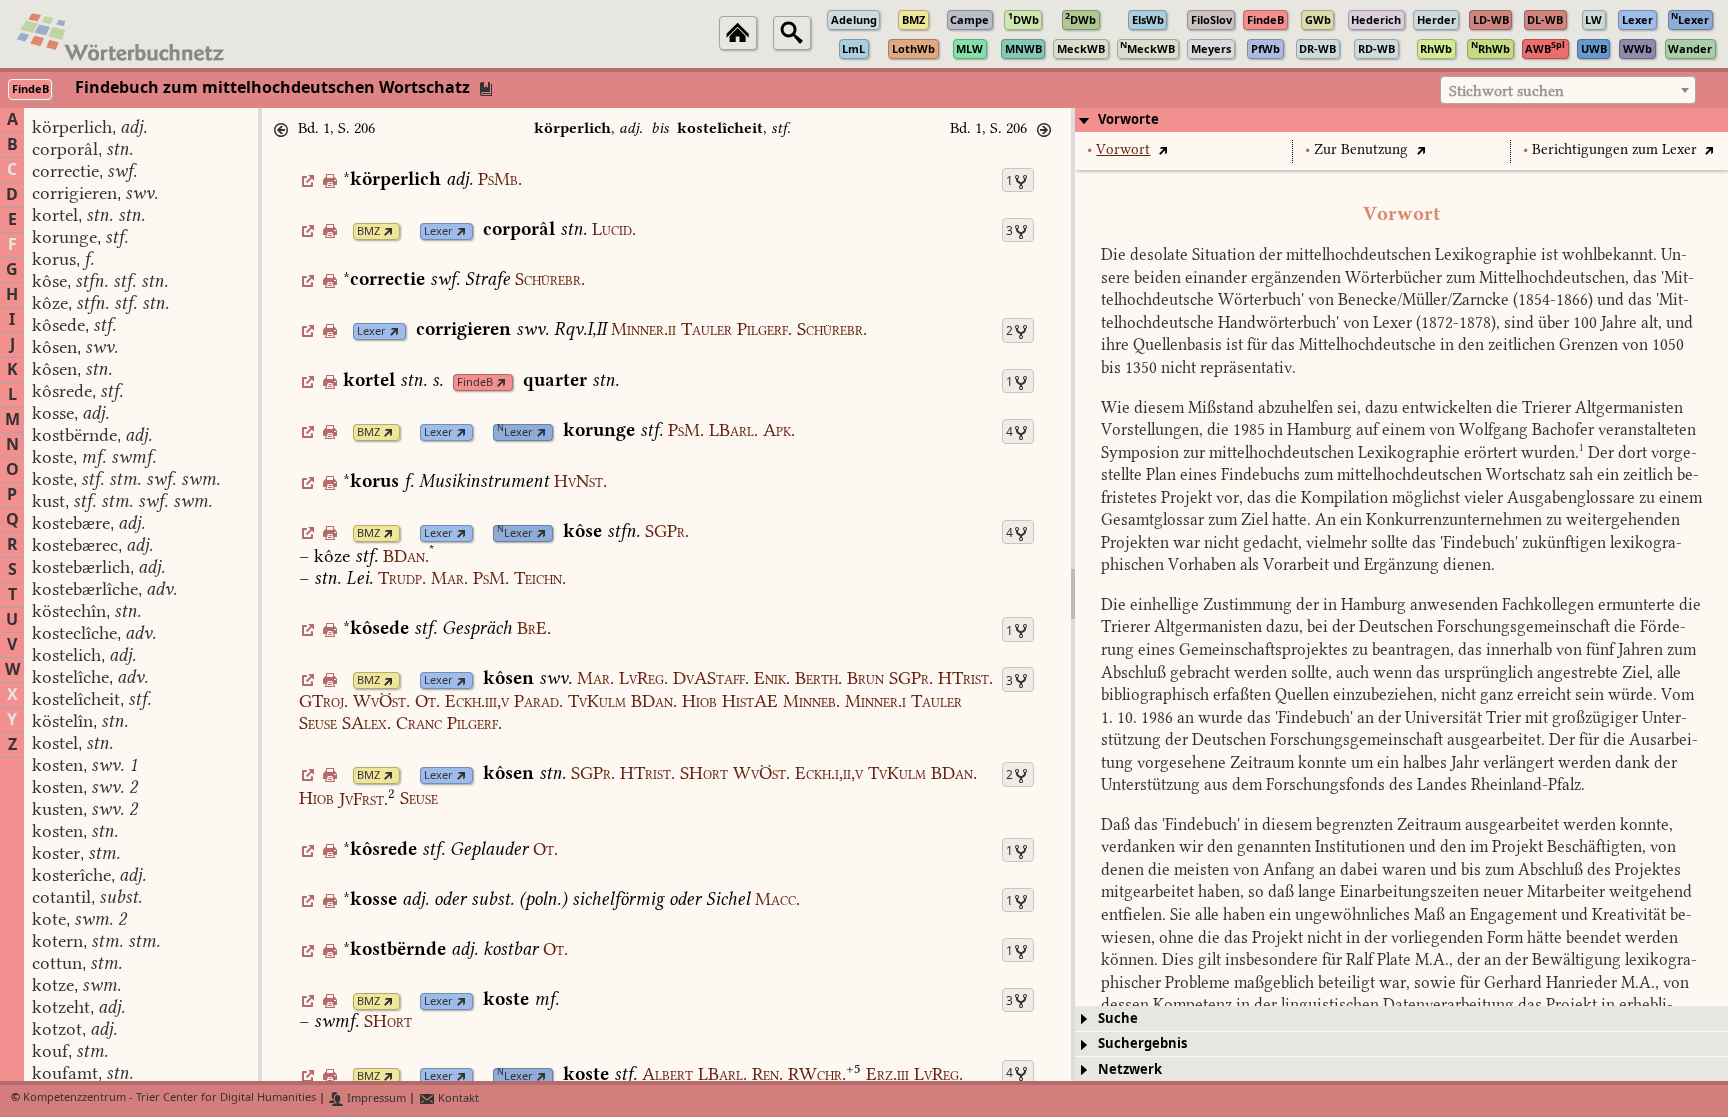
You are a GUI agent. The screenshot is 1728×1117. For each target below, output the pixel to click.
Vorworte (1128, 119)
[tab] (1401, 120)
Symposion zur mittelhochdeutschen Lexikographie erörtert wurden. (1342, 452)
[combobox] (1568, 90)
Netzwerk (1130, 1069)
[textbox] (1568, 91)
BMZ (368, 231)
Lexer (438, 231)
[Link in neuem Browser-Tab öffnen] (388, 231)
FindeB (475, 382)
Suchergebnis (1142, 1043)
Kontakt (457, 1098)
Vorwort (1123, 149)
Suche (1118, 1018)
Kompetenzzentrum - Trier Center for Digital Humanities (169, 1098)
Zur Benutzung (1361, 149)
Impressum (375, 1098)
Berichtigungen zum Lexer (1614, 149)
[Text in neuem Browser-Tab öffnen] (1162, 149)
